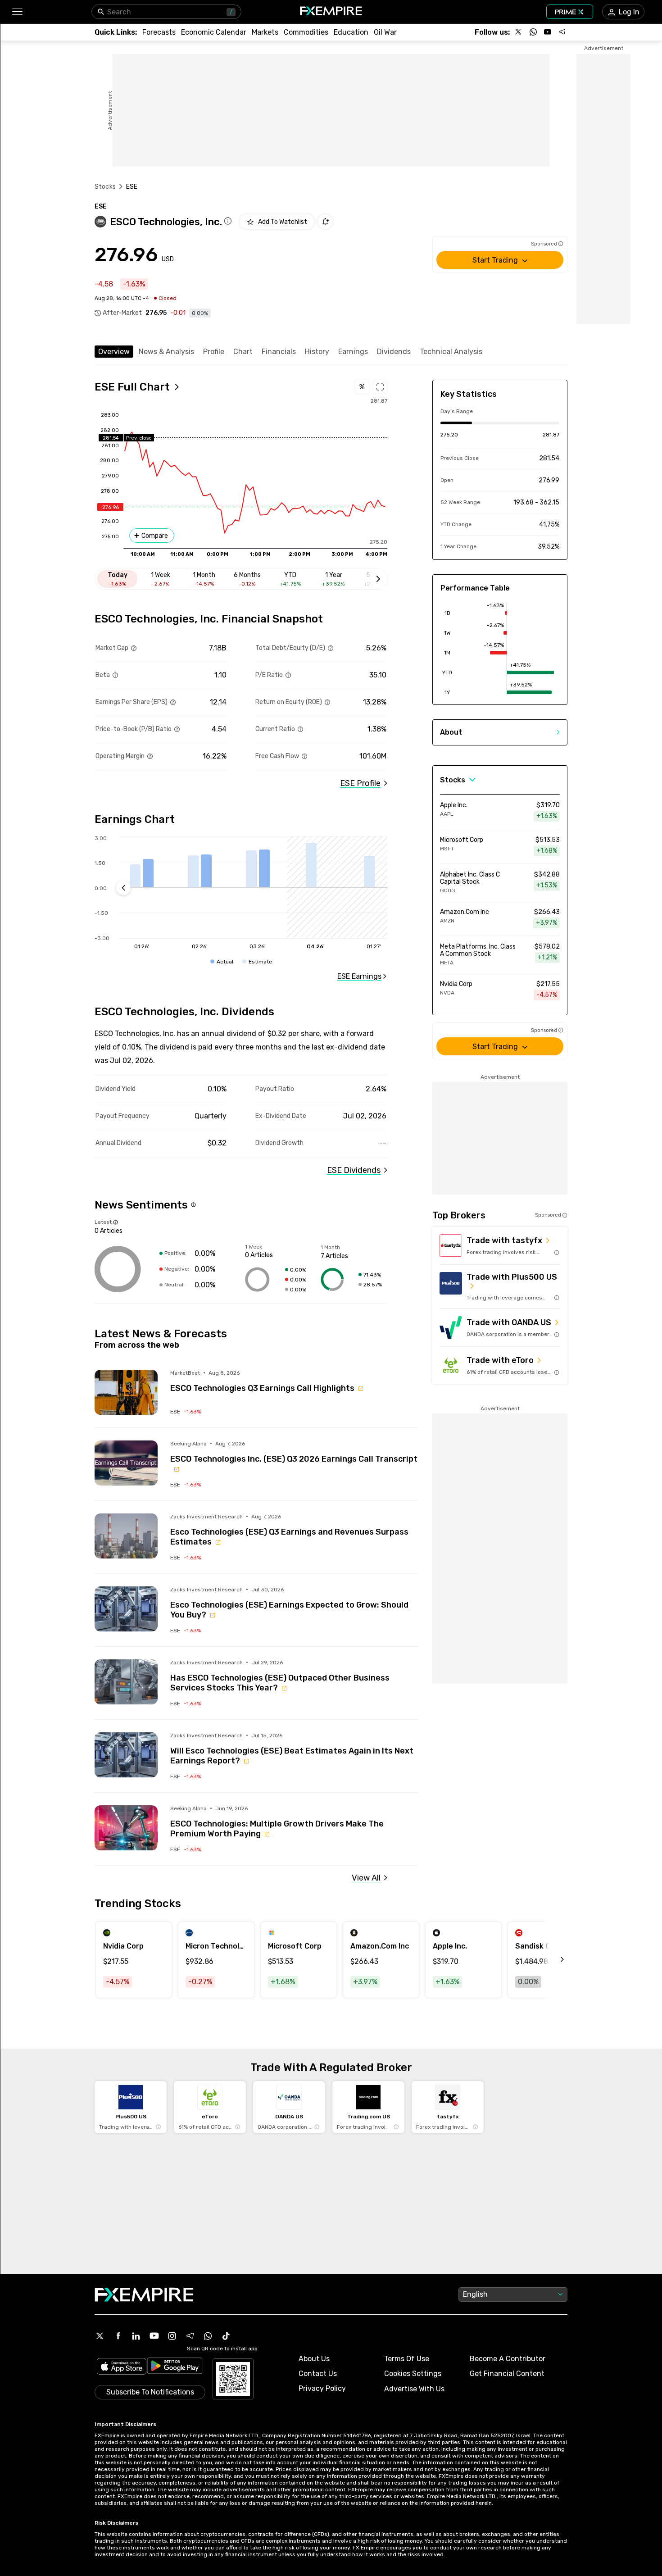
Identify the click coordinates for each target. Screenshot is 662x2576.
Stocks (105, 187)
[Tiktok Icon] (226, 2336)
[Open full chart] (380, 387)
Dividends (394, 352)
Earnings (353, 352)
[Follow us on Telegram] (562, 32)
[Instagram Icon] (172, 2336)
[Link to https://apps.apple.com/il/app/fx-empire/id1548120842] (122, 2367)
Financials (279, 352)
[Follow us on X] (519, 32)
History (317, 352)
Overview (114, 352)
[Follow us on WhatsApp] (533, 32)
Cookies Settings (413, 2374)
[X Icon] (100, 2336)
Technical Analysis (451, 352)
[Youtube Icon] (154, 2336)
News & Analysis (166, 352)
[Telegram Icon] (190, 2336)
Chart (243, 352)
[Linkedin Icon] (136, 2336)
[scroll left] (552, 1960)
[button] (17, 12)
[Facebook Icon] (118, 2336)
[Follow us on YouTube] (548, 32)
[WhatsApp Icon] (208, 2336)
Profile (214, 352)
